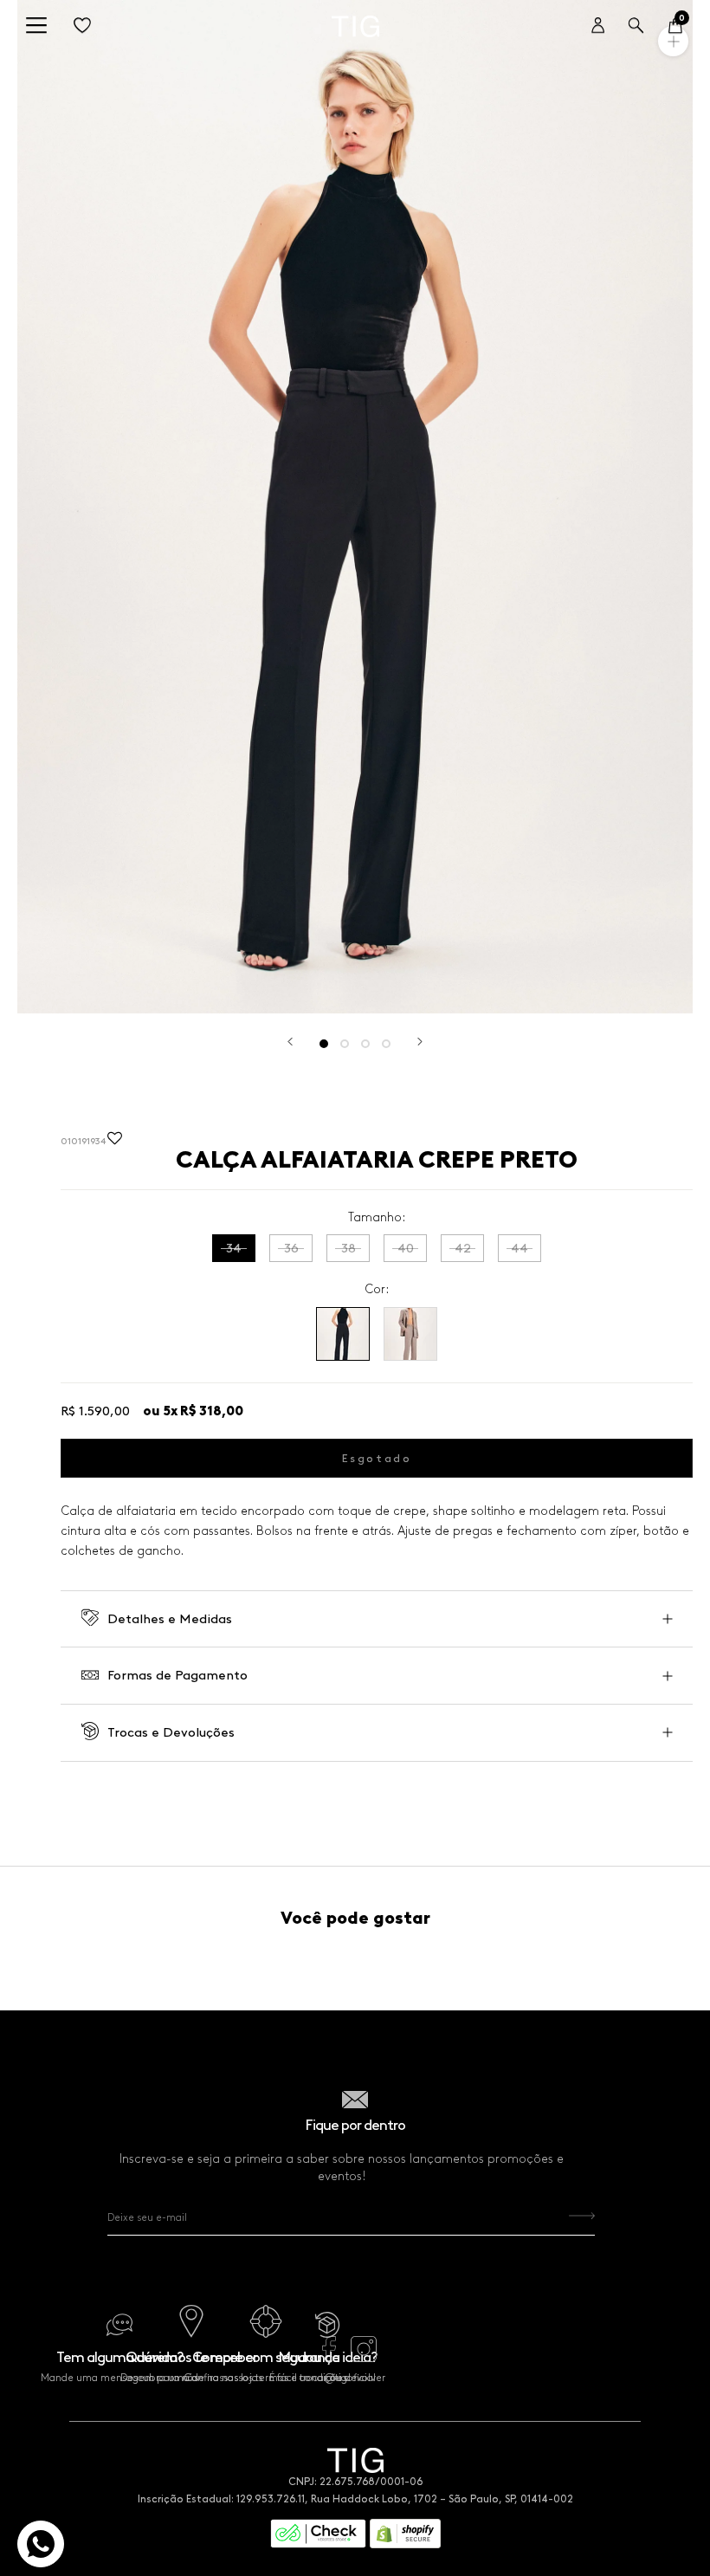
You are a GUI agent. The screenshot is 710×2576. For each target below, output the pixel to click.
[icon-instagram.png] (364, 2358)
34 (234, 1248)
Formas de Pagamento (177, 1675)
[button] (115, 1142)
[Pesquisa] (636, 26)
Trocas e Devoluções (171, 1732)
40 (406, 1248)
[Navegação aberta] (36, 26)
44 (520, 1248)
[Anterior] (290, 1042)
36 (291, 1248)
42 (463, 1248)
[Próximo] (420, 1042)
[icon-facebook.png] (329, 2358)
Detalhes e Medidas (170, 1619)
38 (349, 1248)
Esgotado (377, 1458)
